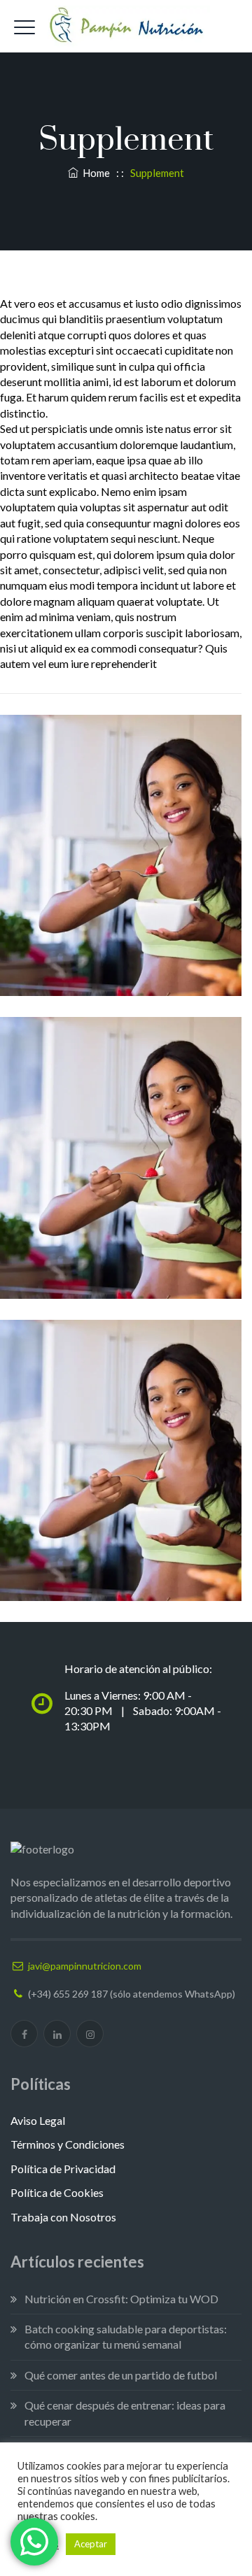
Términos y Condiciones (68, 2144)
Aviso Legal (38, 2120)
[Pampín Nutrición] (126, 26)
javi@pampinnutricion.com (85, 1966)
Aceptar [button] (91, 2544)
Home (94, 173)
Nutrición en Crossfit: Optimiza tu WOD (121, 2299)
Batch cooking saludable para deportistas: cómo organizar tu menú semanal (126, 2336)
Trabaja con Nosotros (63, 2217)
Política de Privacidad (63, 2169)
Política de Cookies (57, 2192)
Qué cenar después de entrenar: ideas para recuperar (125, 2413)
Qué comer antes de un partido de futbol (121, 2375)
